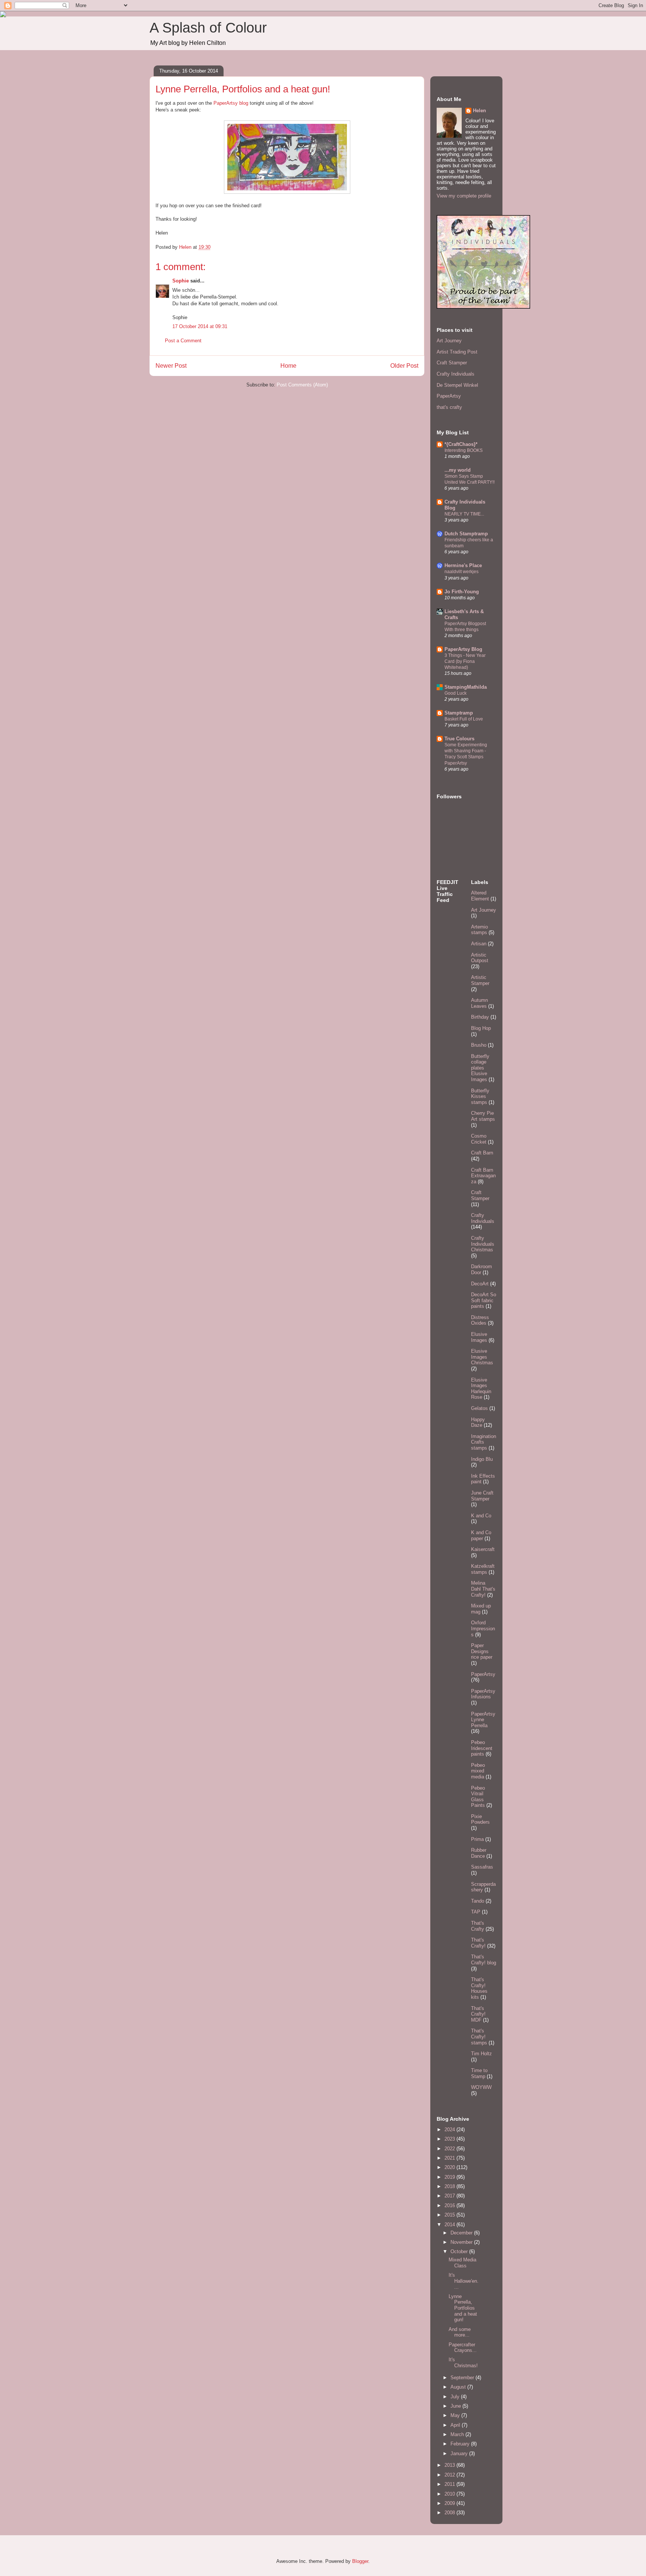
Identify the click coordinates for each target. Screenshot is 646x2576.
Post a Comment (183, 341)
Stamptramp (459, 713)
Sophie (181, 281)
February (461, 2444)
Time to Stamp (479, 2073)
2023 (450, 2139)
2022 (450, 2149)
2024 (450, 2130)
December (462, 2233)
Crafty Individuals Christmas (483, 1244)
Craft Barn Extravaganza (483, 1176)
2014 (450, 2225)
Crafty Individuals (456, 374)
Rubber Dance (479, 1853)
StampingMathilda (466, 687)
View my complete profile (464, 196)
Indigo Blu (482, 1459)
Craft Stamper (452, 363)
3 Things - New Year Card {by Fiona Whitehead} (465, 661)
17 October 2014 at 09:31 (200, 326)
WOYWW (481, 2087)
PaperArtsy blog (231, 103)
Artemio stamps (479, 930)
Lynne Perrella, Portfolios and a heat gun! (463, 2308)
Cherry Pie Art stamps (483, 1116)
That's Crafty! (478, 1943)
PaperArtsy (449, 396)
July (456, 2397)
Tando (478, 1901)
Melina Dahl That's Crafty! (483, 1589)
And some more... (460, 2332)
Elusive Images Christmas (482, 1357)
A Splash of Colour (208, 28)
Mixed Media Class (462, 2263)
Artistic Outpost (480, 958)
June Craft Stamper (482, 1496)
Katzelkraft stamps (483, 1569)
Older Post (404, 366)
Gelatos (479, 1408)
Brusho (479, 1045)
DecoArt (480, 1284)
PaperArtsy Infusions (483, 1694)
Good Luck (456, 693)
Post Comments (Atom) (302, 385)
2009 (450, 2503)
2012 (450, 2475)
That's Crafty (478, 1926)
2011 (450, 2484)
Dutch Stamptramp (466, 534)
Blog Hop (481, 1028)
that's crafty (449, 407)
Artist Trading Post (457, 352)
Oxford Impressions (483, 1628)
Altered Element (480, 896)
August (459, 2387)
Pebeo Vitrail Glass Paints (478, 1797)
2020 (450, 2167)
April (456, 2425)
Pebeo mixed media (478, 1771)
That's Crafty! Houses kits (479, 1988)
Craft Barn (482, 1153)
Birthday (480, 1017)
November (462, 2242)
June (456, 2406)
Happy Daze (478, 1422)
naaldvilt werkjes (462, 572)
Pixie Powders (480, 1819)
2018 (450, 2186)
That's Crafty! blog (484, 1960)
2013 (450, 2465)
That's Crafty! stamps (479, 2037)
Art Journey (449, 341)
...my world (458, 470)
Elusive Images (479, 1337)
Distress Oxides (480, 1320)
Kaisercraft (483, 1549)
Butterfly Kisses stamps (480, 1096)
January (460, 2453)
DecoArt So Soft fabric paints (484, 1300)
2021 (450, 2158)
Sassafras (482, 1867)
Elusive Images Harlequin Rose (481, 1389)
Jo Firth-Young (462, 592)
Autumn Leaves (479, 1003)
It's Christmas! (463, 2363)
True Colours (459, 739)
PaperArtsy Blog (463, 649)
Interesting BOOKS (464, 450)
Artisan (479, 944)
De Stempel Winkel (457, 385)
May (456, 2415)
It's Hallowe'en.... (464, 2281)
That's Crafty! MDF (478, 2014)
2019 (450, 2177)
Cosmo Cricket (479, 1139)
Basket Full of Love (464, 719)
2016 (450, 2205)
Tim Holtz (482, 2054)
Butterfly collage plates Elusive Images (480, 1068)
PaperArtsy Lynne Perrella (483, 1720)
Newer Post (171, 366)
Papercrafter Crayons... (463, 2348)
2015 (450, 2215)
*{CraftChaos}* (461, 444)
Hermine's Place (463, 565)
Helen (479, 111)
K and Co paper (481, 1535)
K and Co (481, 1516)
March (458, 2434)
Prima (477, 1839)
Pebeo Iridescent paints (482, 1748)
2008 (450, 2513)
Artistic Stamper (480, 980)
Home (288, 366)
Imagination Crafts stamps (484, 1442)
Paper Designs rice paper (482, 1651)
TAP (476, 1912)
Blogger (360, 2561)
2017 (450, 2196)
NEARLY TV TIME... (464, 514)
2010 (450, 2494)
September (463, 2378)
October (460, 2251)
